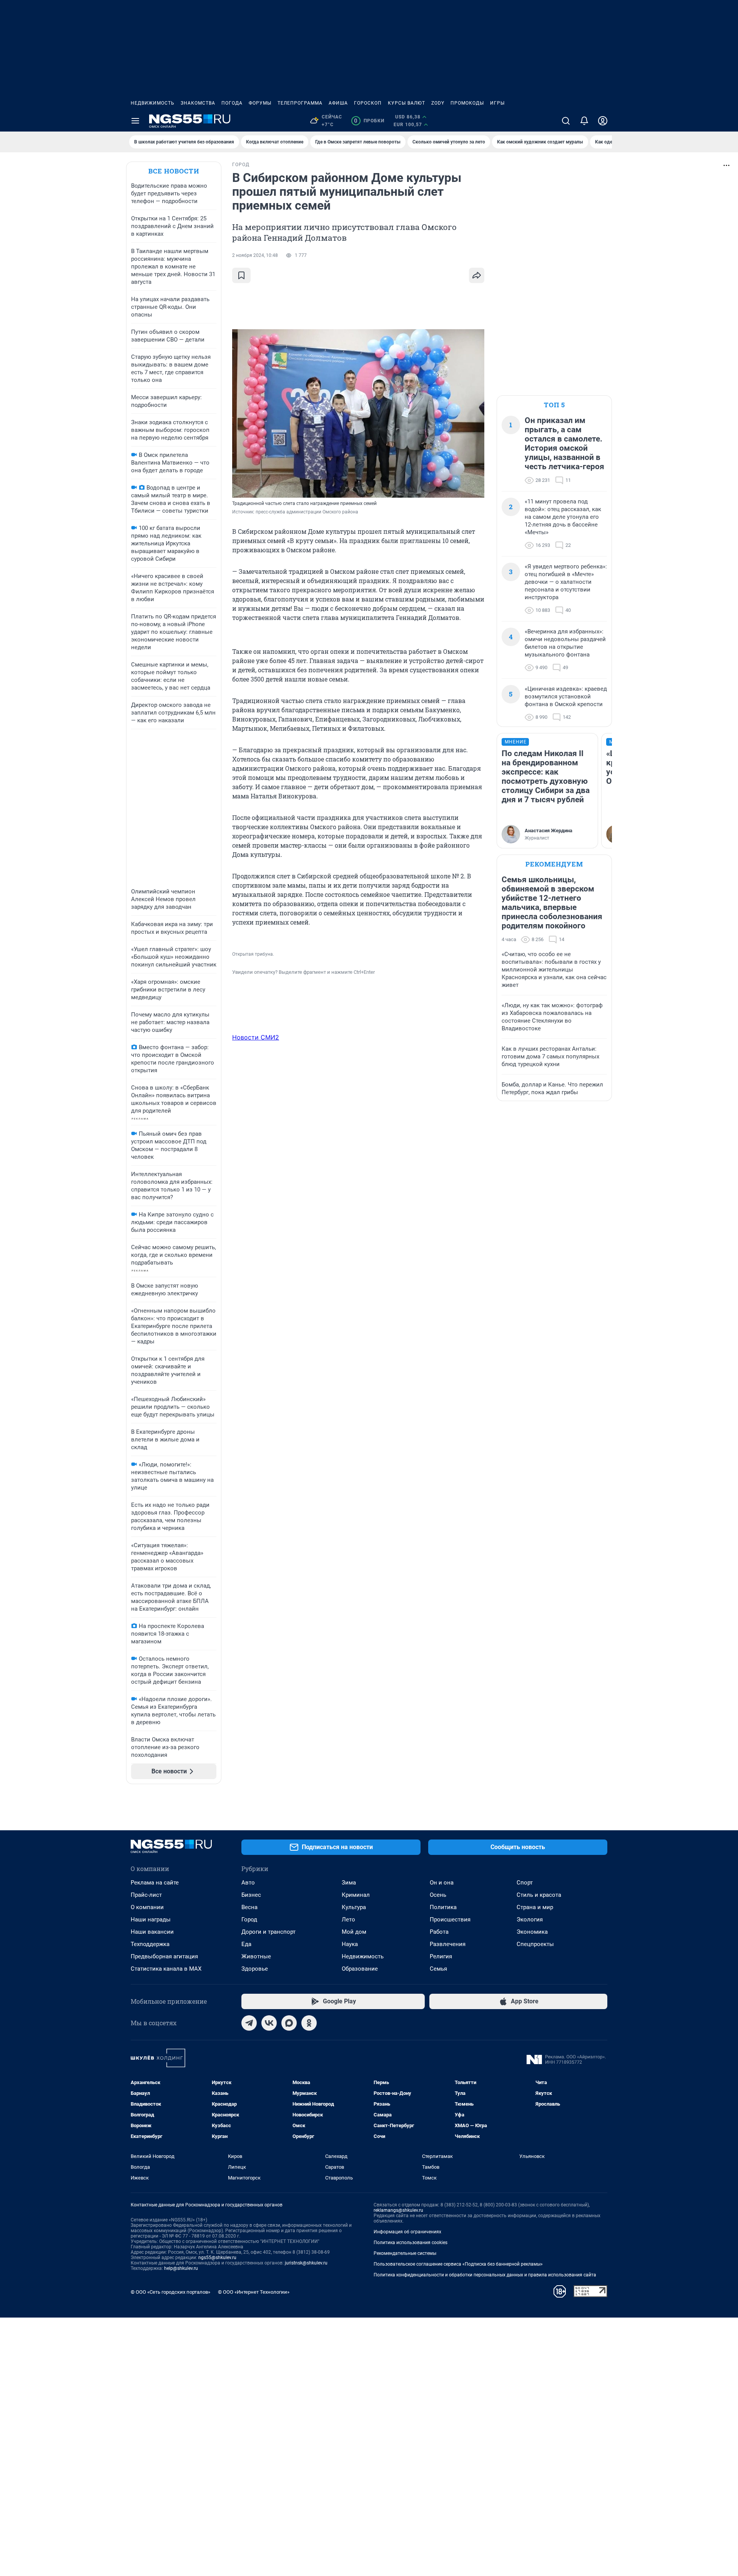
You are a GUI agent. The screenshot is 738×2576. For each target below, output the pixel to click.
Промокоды (467, 103)
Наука (350, 1944)
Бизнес (251, 1895)
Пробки (369, 121)
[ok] (309, 2023)
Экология (530, 1920)
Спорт (525, 1883)
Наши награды (151, 1920)
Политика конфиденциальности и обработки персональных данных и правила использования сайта (485, 2275)
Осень (438, 1895)
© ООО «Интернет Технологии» (254, 2292)
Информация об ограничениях (407, 2232)
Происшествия (450, 1920)
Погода (232, 103)
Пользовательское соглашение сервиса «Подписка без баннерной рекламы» (458, 2264)
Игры (497, 103)
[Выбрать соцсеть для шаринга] (477, 275)
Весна (249, 1907)
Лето (348, 1920)
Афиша (338, 103)
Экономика (532, 1932)
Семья (438, 1969)
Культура (354, 1907)
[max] (289, 2023)
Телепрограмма (300, 103)
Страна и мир (535, 1907)
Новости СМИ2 (256, 1037)
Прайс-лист (146, 1895)
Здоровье (255, 1969)
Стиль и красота (539, 1895)
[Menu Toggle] (135, 121)
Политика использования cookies (411, 2243)
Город (249, 1920)
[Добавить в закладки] (241, 275)
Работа (439, 1932)
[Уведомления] (584, 121)
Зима (349, 1883)
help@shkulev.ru (181, 2268)
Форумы (260, 103)
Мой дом (354, 1932)
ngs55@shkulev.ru (217, 2258)
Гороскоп (368, 103)
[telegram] (249, 2023)
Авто (248, 1883)
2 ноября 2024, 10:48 (255, 255)
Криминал (356, 1895)
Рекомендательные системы (405, 2253)
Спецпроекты (535, 1944)
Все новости (174, 171)
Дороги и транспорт (268, 1932)
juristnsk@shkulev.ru (306, 2263)
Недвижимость (153, 103)
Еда (246, 1944)
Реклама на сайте (155, 1883)
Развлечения (448, 1944)
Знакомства (198, 103)
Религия (441, 1956)
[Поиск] (566, 121)
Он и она (442, 1883)
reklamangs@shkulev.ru (398, 2210)
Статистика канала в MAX (166, 1969)
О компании (147, 1907)
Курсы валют (406, 103)
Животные (256, 1956)
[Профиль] (603, 121)
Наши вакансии (152, 1932)
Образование (360, 1969)
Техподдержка (150, 1944)
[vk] (269, 2023)
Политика (443, 1907)
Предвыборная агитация (164, 1956)
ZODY (438, 103)
